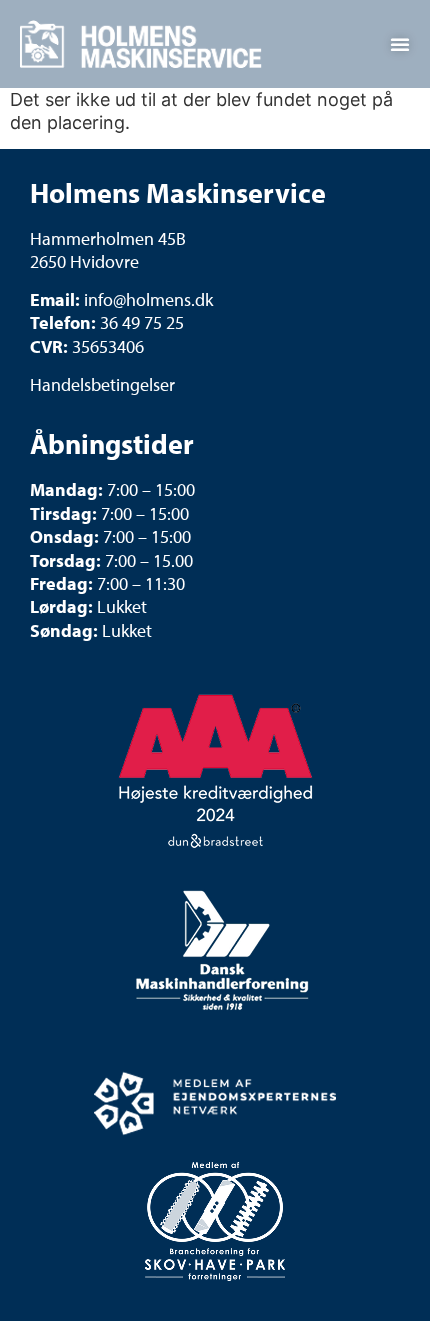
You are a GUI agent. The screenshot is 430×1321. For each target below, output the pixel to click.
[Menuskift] (400, 44)
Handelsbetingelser (102, 384)
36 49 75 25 (142, 322)
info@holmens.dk (148, 299)
